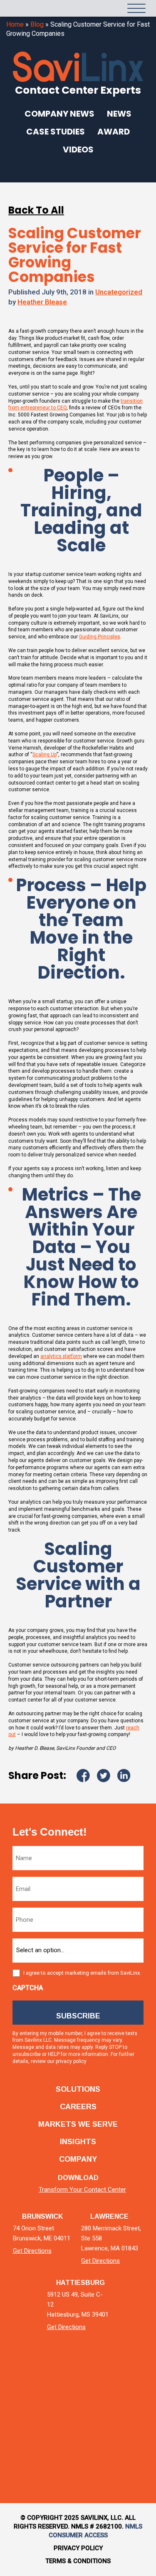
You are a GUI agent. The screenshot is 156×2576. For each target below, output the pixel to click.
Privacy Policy (78, 2548)
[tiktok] (122, 2381)
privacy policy (71, 2061)
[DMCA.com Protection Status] (44, 2451)
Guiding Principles (100, 637)
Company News (59, 114)
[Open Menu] (136, 8)
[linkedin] (34, 2381)
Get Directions (32, 2251)
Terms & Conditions (78, 2561)
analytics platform (61, 1356)
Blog (37, 24)
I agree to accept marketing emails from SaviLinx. (82, 1973)
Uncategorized (119, 292)
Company (78, 2159)
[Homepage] (25, 8)
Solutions (78, 2089)
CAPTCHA (28, 1988)
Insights (78, 2142)
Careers (78, 2107)
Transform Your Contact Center (82, 2190)
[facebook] (78, 2381)
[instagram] (100, 2381)
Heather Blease (42, 302)
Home (15, 24)
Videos (78, 149)
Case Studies (56, 132)
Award (114, 132)
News (119, 114)
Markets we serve (78, 2124)
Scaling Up (45, 755)
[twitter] (56, 2381)
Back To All (36, 210)
